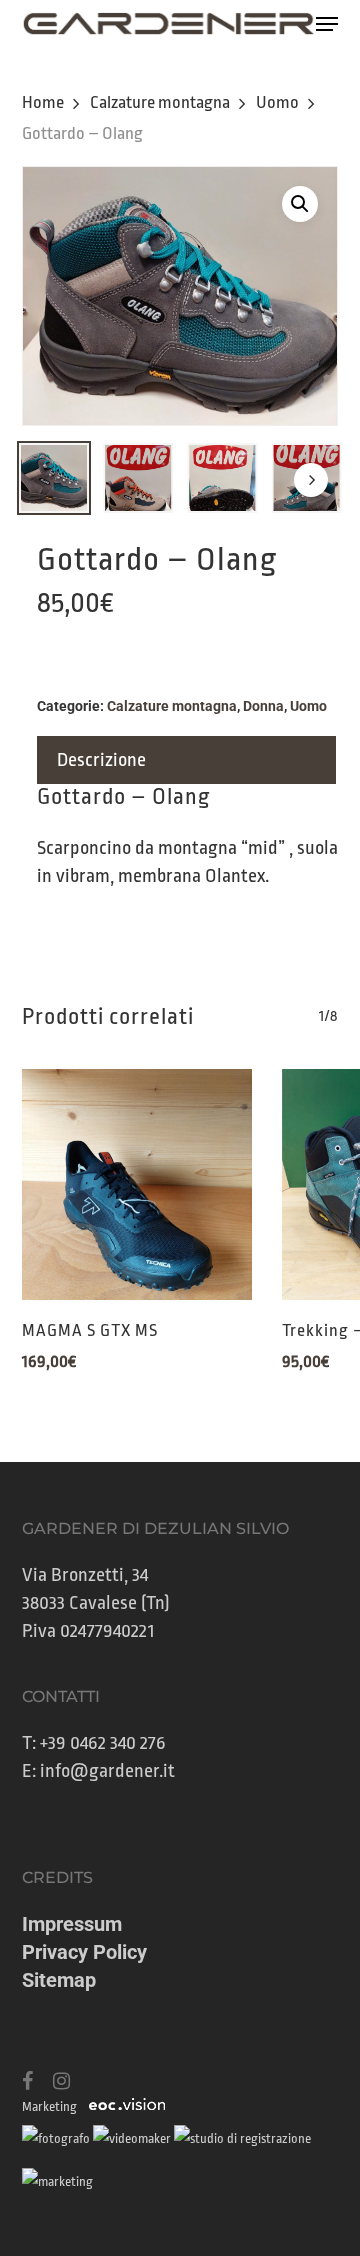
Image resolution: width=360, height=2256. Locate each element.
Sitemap (59, 1980)
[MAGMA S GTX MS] (137, 1184)
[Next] (311, 480)
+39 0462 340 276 (103, 1743)
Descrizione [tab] (101, 760)
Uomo (277, 102)
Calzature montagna (160, 102)
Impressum (72, 1924)
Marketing (49, 2106)
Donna (263, 706)
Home (43, 102)
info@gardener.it (107, 1771)
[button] (327, 24)
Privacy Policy (84, 1952)
